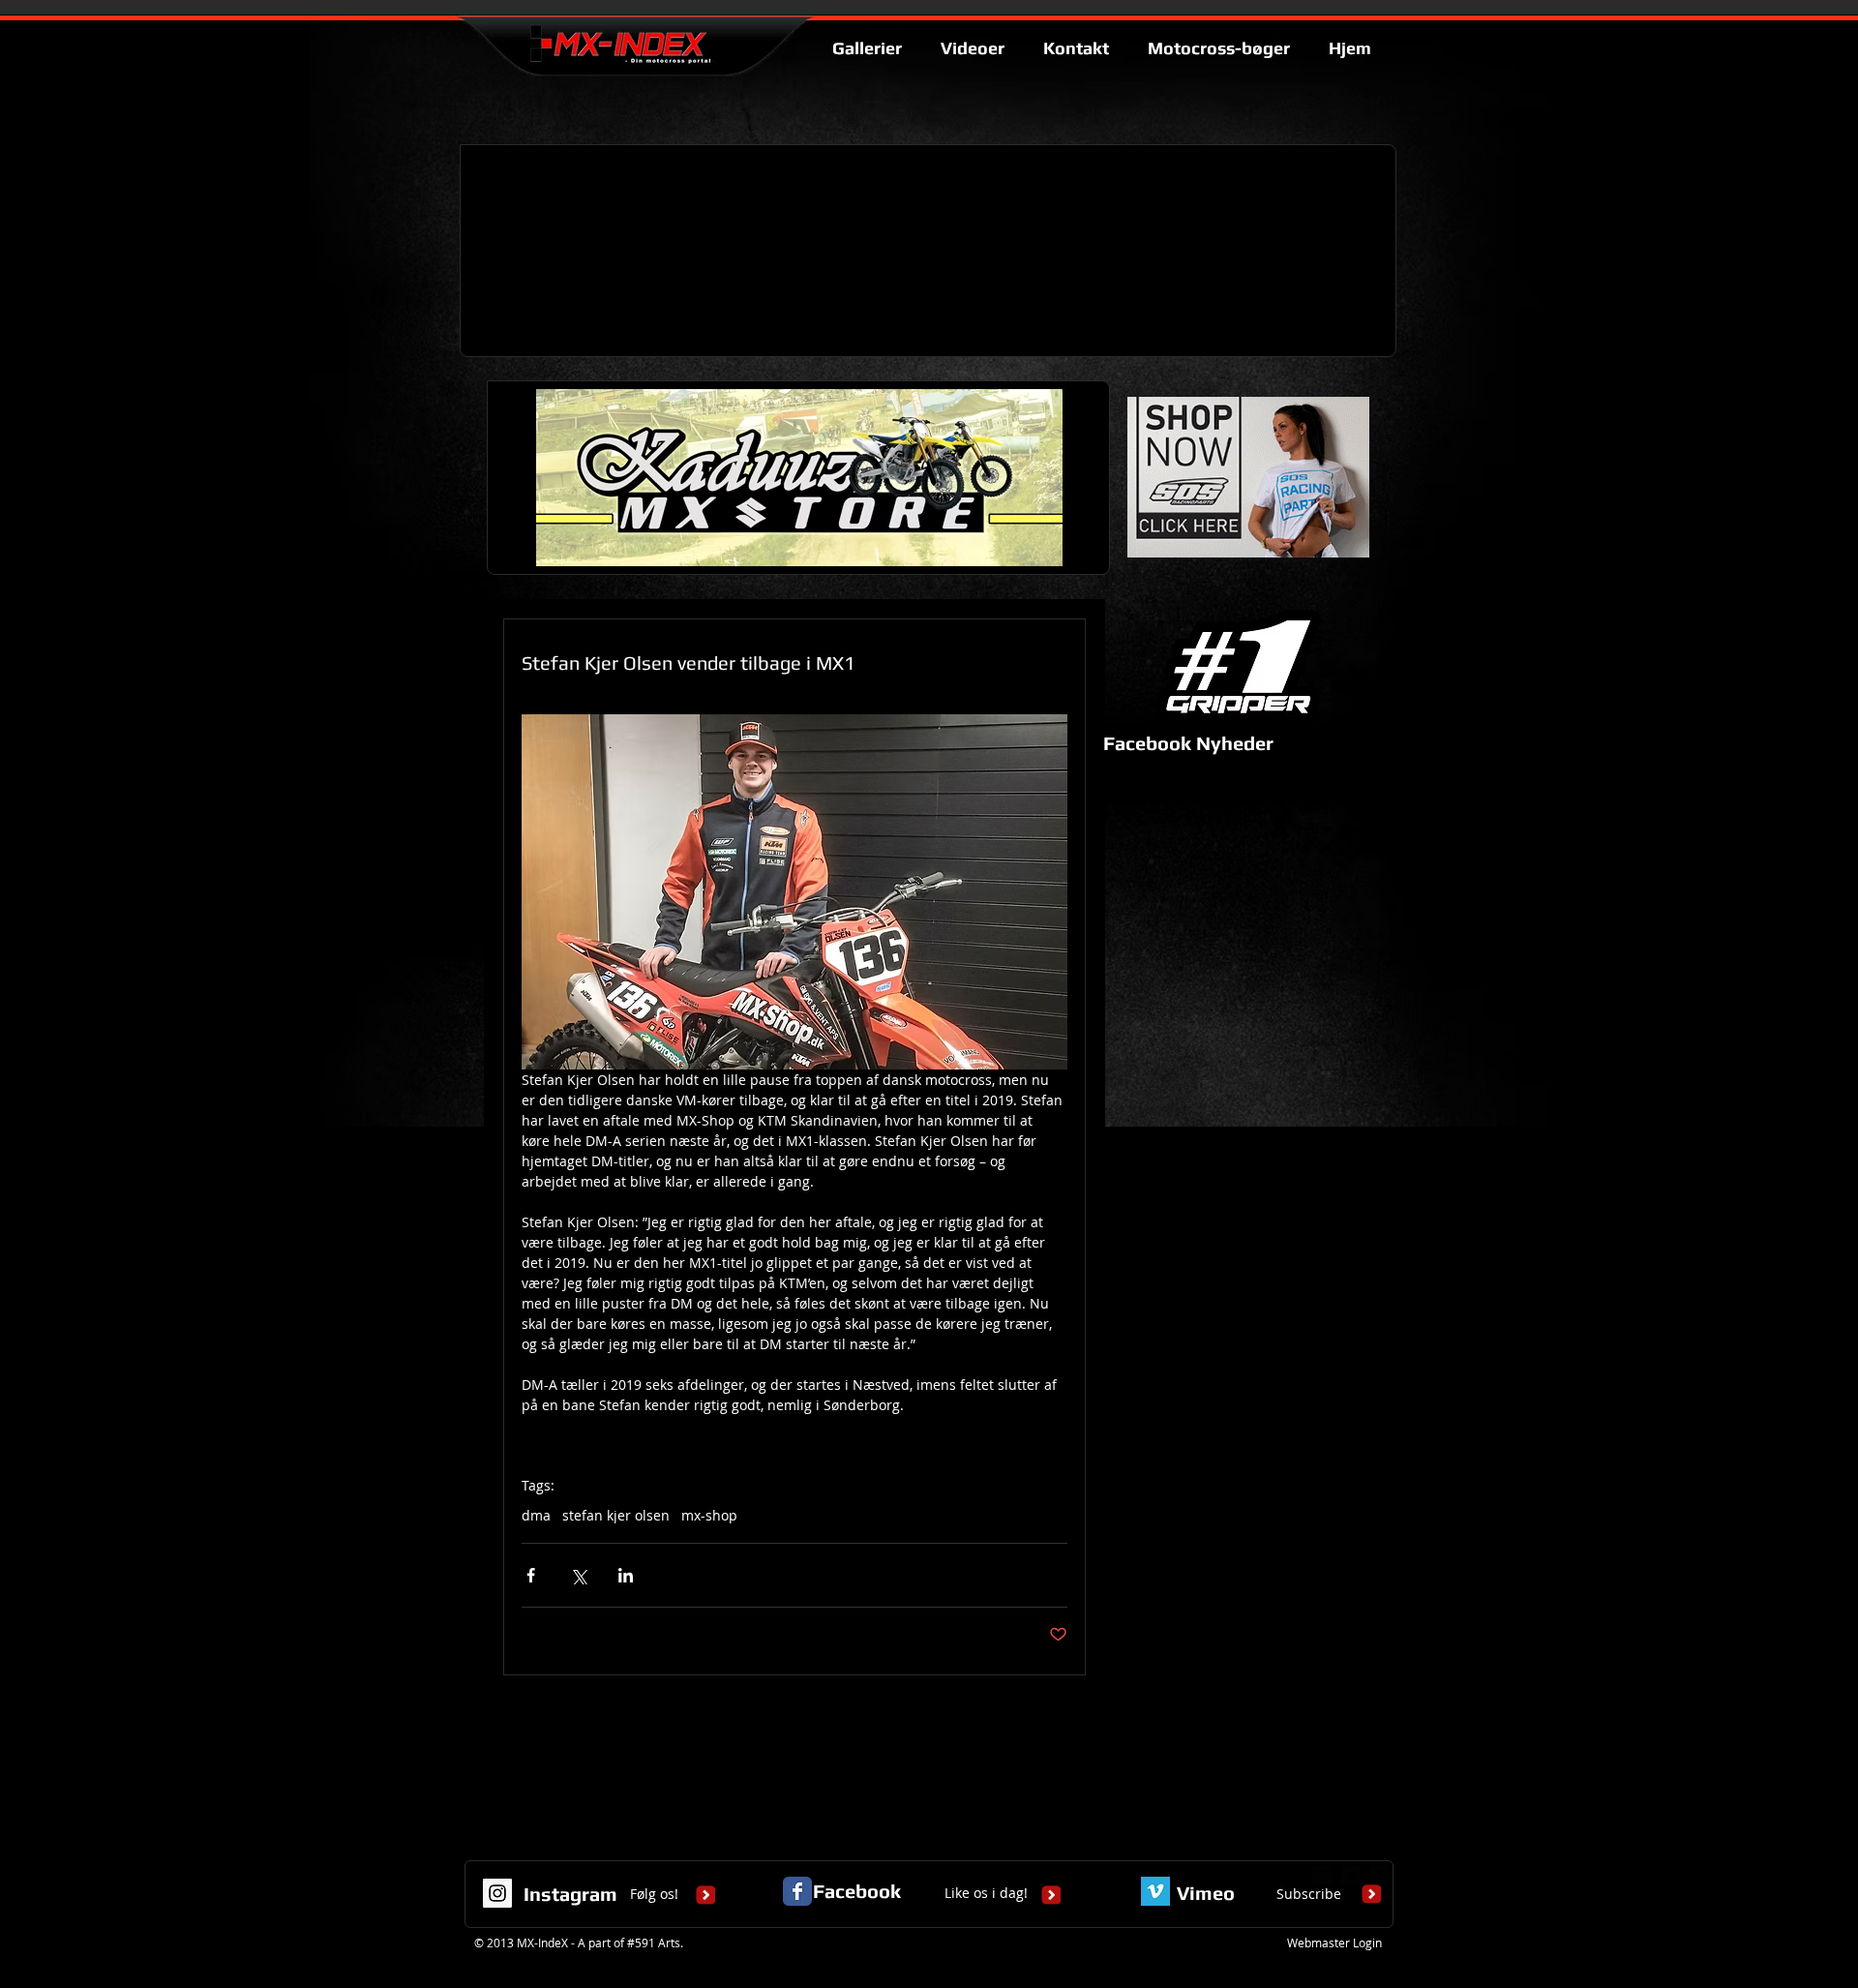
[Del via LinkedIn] (626, 1575)
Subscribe (1309, 1894)
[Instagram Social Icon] (497, 1893)
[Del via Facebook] (531, 1575)
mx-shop (709, 1515)
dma (536, 1515)
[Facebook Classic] (797, 1891)
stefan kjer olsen (616, 1515)
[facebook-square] (1380, 1875)
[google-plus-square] (1322, 1875)
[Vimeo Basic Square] (1155, 1891)
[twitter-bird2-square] (1351, 1875)
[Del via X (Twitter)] (578, 1575)
